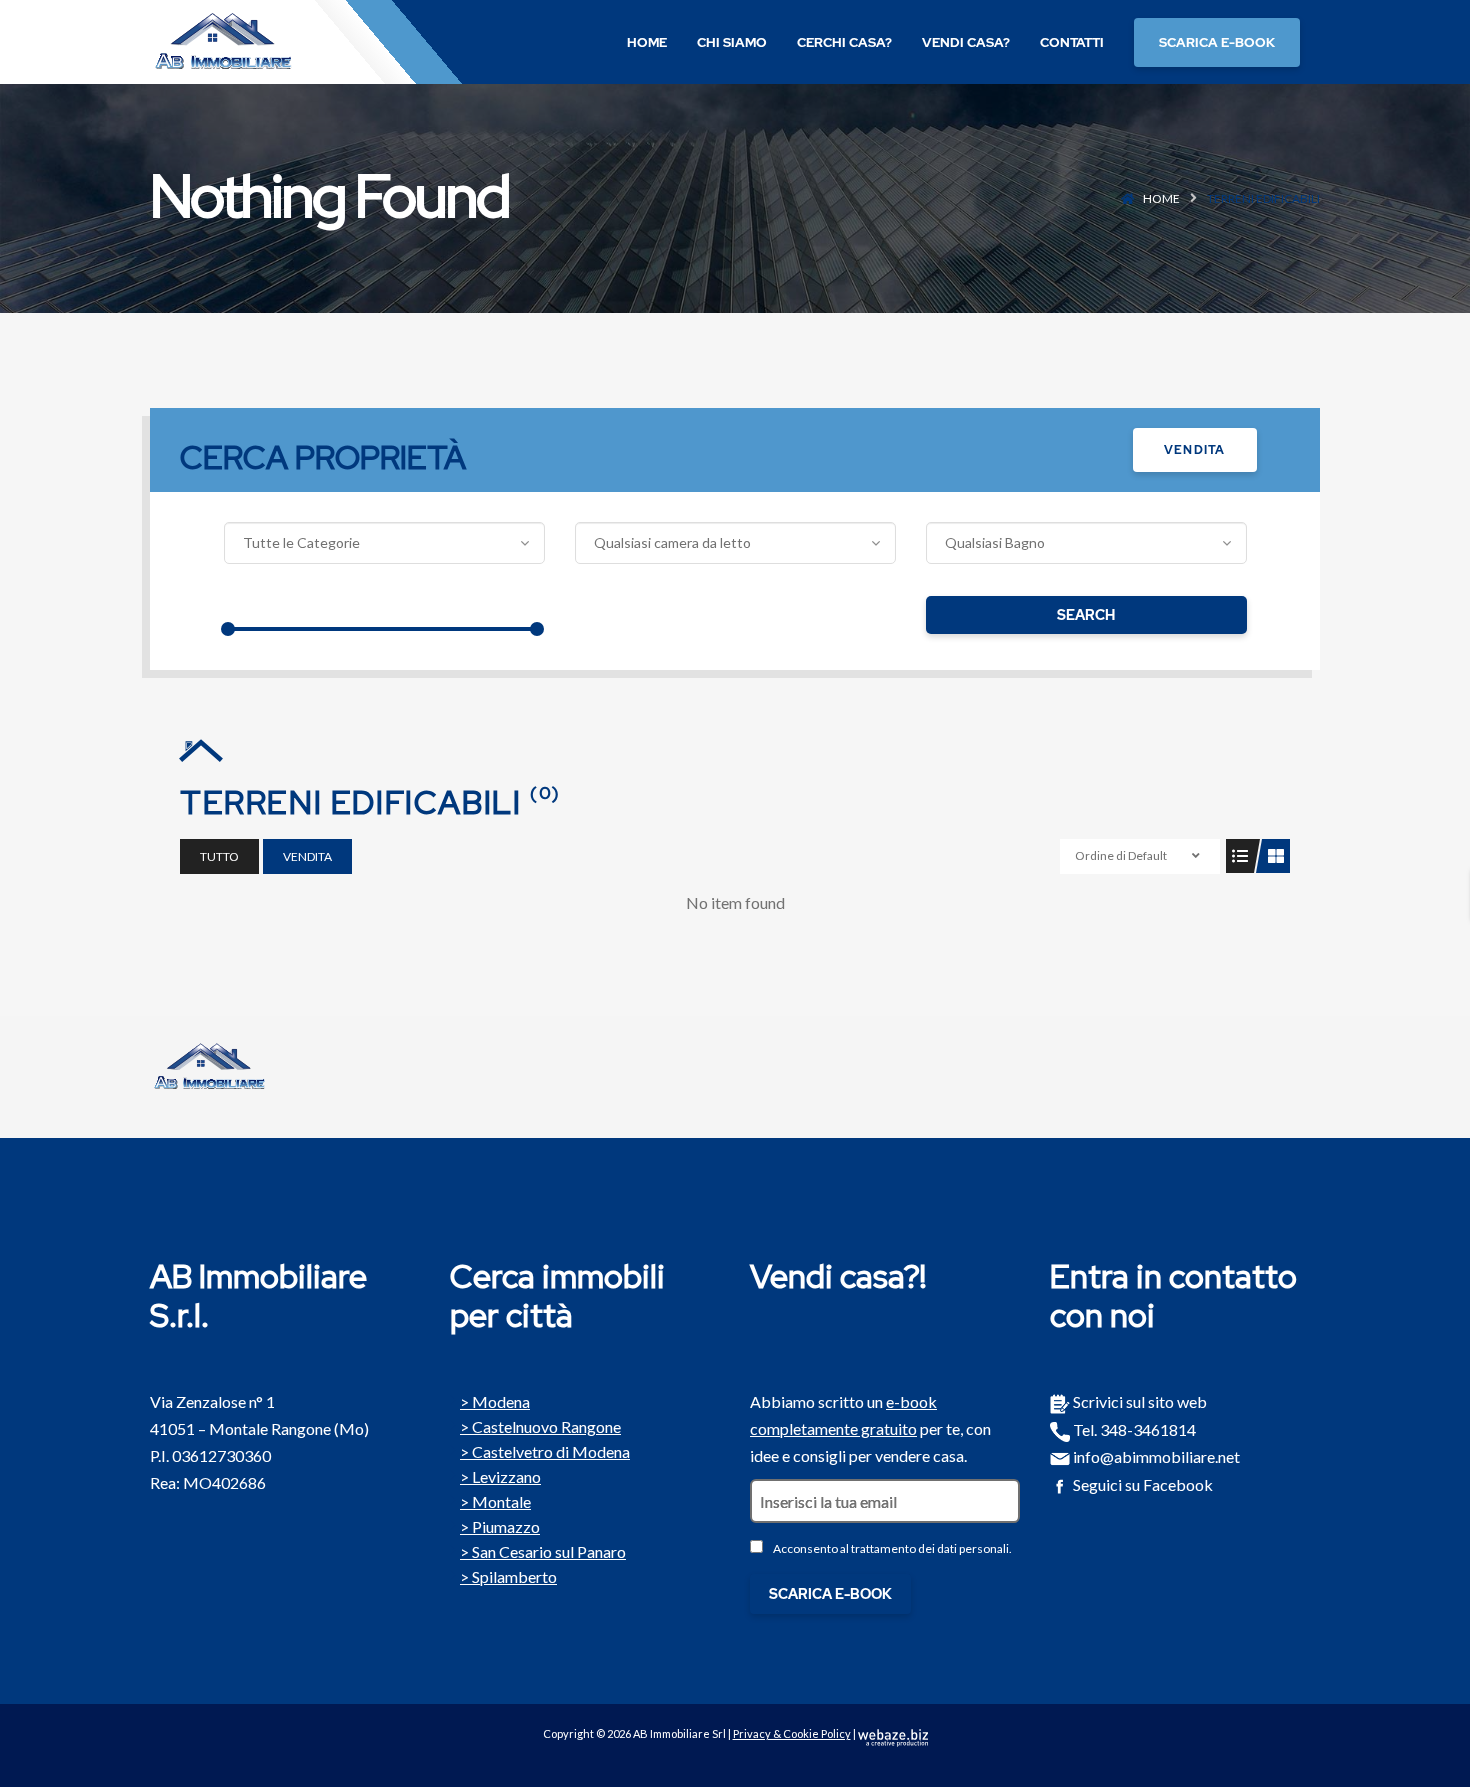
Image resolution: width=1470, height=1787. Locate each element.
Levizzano (506, 1475)
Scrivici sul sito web (1138, 1401)
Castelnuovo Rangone (546, 1425)
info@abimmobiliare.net (1155, 1456)
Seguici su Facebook (1141, 1484)
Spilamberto (514, 1575)
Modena (501, 1400)
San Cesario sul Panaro (549, 1550)
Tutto (219, 856)
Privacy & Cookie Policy (792, 1733)
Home (1161, 198)
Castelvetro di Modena (551, 1450)
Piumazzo (506, 1525)
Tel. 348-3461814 (1133, 1429)
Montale (501, 1500)
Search (1086, 615)
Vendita (1194, 450)
